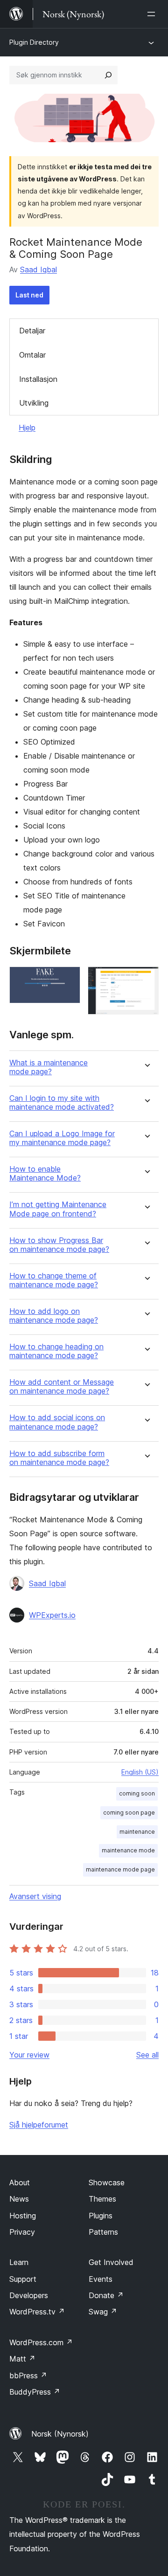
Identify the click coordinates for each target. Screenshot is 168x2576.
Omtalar (32, 355)
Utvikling (34, 403)
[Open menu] (153, 14)
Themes (102, 2199)
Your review (29, 2055)
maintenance (137, 1832)
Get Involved (111, 2262)
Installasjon (38, 379)
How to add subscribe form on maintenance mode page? (59, 1458)
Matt (22, 2359)
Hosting (23, 2216)
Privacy (22, 2232)
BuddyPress (35, 2392)
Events (101, 2279)
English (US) (140, 1772)
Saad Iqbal (38, 269)
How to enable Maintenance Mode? (45, 1174)
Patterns (103, 2232)
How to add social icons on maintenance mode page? (57, 1422)
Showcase (107, 2182)
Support (23, 2279)
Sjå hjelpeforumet (39, 2125)
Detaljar (32, 331)
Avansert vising (35, 1896)
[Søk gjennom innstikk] (108, 75)
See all (147, 2055)
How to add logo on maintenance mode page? (54, 1316)
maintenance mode (128, 1850)
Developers (29, 2295)
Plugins (101, 2216)
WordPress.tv (37, 2312)
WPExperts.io (52, 1615)
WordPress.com (41, 2342)
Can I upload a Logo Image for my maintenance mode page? (62, 1138)
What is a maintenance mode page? (49, 1067)
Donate (106, 2295)
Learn (19, 2262)
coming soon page (129, 1813)
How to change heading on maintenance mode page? (56, 1351)
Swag (103, 2312)
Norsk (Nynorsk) (60, 2434)
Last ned (29, 295)
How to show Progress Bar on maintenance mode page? (59, 1245)
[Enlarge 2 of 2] (146, 979)
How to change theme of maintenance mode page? (54, 1280)
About (20, 2182)
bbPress (28, 2376)
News (19, 2199)
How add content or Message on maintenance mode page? (62, 1387)
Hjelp (27, 428)
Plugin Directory (34, 42)
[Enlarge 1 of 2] (68, 979)
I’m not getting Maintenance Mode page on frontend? (58, 1209)
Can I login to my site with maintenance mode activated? (62, 1103)
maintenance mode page (120, 1869)
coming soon (137, 1793)
